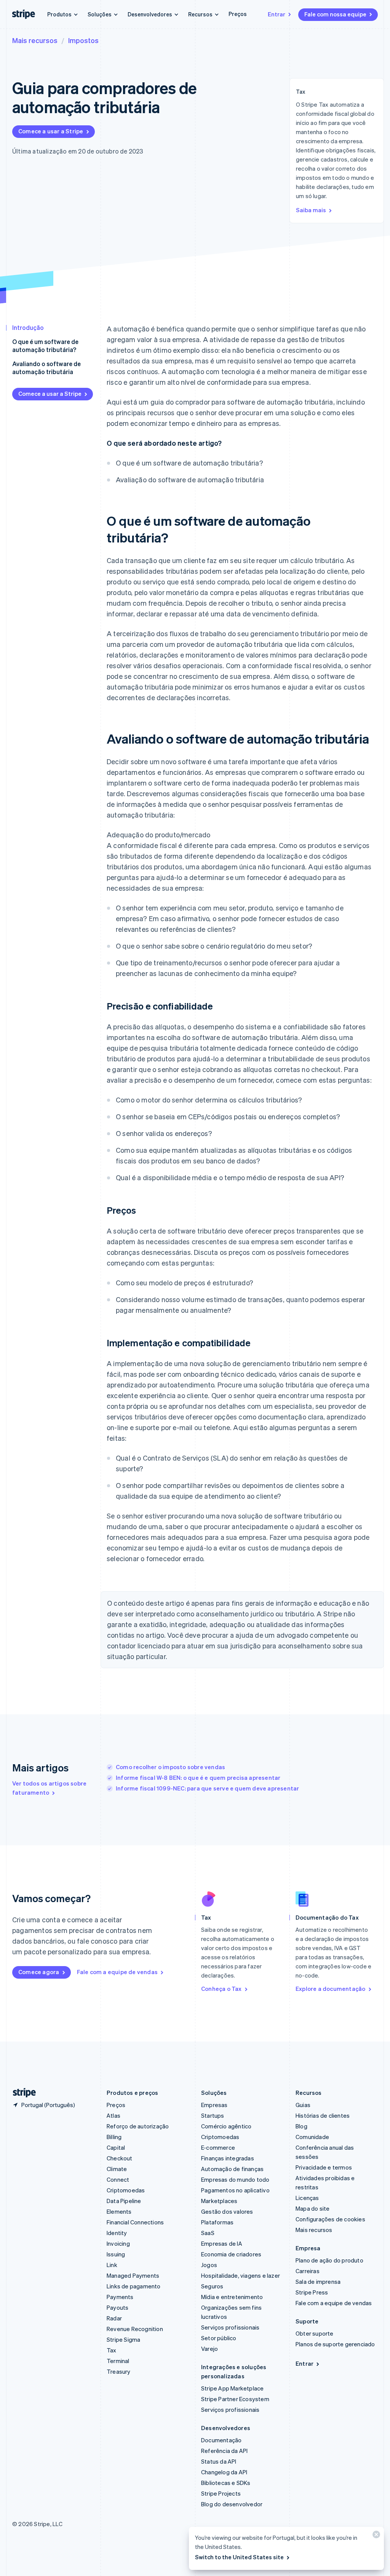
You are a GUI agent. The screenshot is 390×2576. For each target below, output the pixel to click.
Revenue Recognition (135, 2329)
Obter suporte (315, 2333)
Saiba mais (311, 210)
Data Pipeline (124, 2201)
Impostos (83, 40)
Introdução (28, 327)
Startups (213, 2115)
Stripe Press (312, 2292)
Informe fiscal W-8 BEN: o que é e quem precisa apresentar (198, 1778)
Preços (238, 14)
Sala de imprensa (318, 2282)
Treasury (119, 2371)
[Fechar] (375, 2536)
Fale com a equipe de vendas (117, 1972)
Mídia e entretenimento (232, 2297)
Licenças (307, 2198)
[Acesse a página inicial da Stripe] (21, 2093)
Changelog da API (224, 2472)
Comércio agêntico (226, 2126)
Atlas (113, 2115)
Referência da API (224, 2451)
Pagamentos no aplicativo (235, 2190)
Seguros (212, 2286)
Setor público (219, 2338)
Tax (112, 2350)
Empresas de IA (222, 2243)
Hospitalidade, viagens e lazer (241, 2275)
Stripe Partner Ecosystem (235, 2399)
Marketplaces (219, 2201)
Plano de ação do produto (329, 2260)
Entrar (277, 14)
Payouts (117, 2307)
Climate (117, 2169)
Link (112, 2265)
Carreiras (308, 2271)
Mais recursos (35, 40)
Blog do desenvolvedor (232, 2504)
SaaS (208, 2233)
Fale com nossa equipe (335, 14)
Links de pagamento (134, 2286)
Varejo (209, 2349)
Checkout (120, 2158)
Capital (116, 2147)
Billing (114, 2137)
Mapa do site (312, 2208)
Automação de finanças (232, 2169)
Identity (117, 2233)
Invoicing (118, 2243)
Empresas (214, 2105)
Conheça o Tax (221, 1989)
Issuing (116, 2254)
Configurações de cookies (330, 2219)
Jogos (209, 2265)
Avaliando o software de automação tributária (46, 368)
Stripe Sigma (123, 2339)
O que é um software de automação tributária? (45, 346)
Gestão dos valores (227, 2211)
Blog (301, 2126)
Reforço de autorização (138, 2126)
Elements (119, 2211)
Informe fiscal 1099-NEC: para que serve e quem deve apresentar (207, 1788)
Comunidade (312, 2137)
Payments (120, 2297)
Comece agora (39, 1972)
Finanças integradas (228, 2158)
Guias (303, 2105)
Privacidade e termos (324, 2167)
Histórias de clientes (323, 2115)
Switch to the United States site (239, 2557)
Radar (114, 2318)
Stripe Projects (221, 2493)
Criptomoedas (126, 2190)
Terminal (118, 2361)
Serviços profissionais (230, 2327)
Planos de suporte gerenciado (335, 2344)
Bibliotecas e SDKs (226, 2483)
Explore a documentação (330, 1989)
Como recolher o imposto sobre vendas (170, 1767)
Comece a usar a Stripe (51, 131)
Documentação (221, 2440)
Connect (118, 2179)
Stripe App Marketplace (232, 2388)
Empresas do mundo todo (235, 2179)
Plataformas (217, 2222)
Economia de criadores (231, 2254)
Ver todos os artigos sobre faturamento (49, 1788)
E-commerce (218, 2147)
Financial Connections (135, 2222)
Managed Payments (133, 2275)
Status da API (219, 2461)
